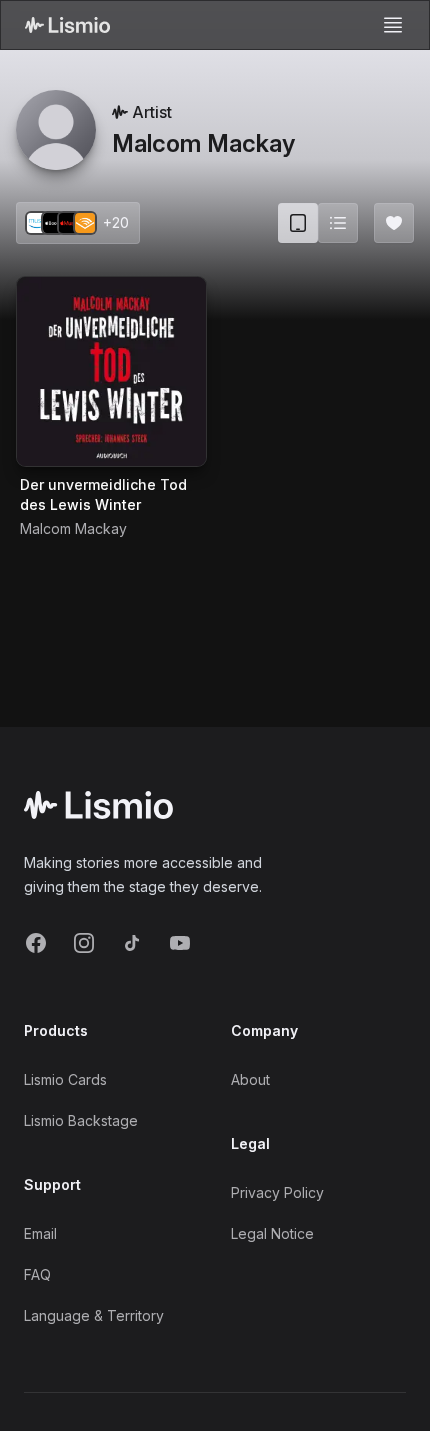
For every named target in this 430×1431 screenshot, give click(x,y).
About (250, 1079)
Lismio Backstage (81, 1120)
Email (40, 1233)
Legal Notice (272, 1233)
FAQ (37, 1274)
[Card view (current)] (298, 223)
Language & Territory (94, 1315)
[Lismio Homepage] (67, 25)
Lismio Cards (65, 1079)
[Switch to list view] (338, 223)
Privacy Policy (277, 1192)
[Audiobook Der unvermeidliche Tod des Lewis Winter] (111, 371)
